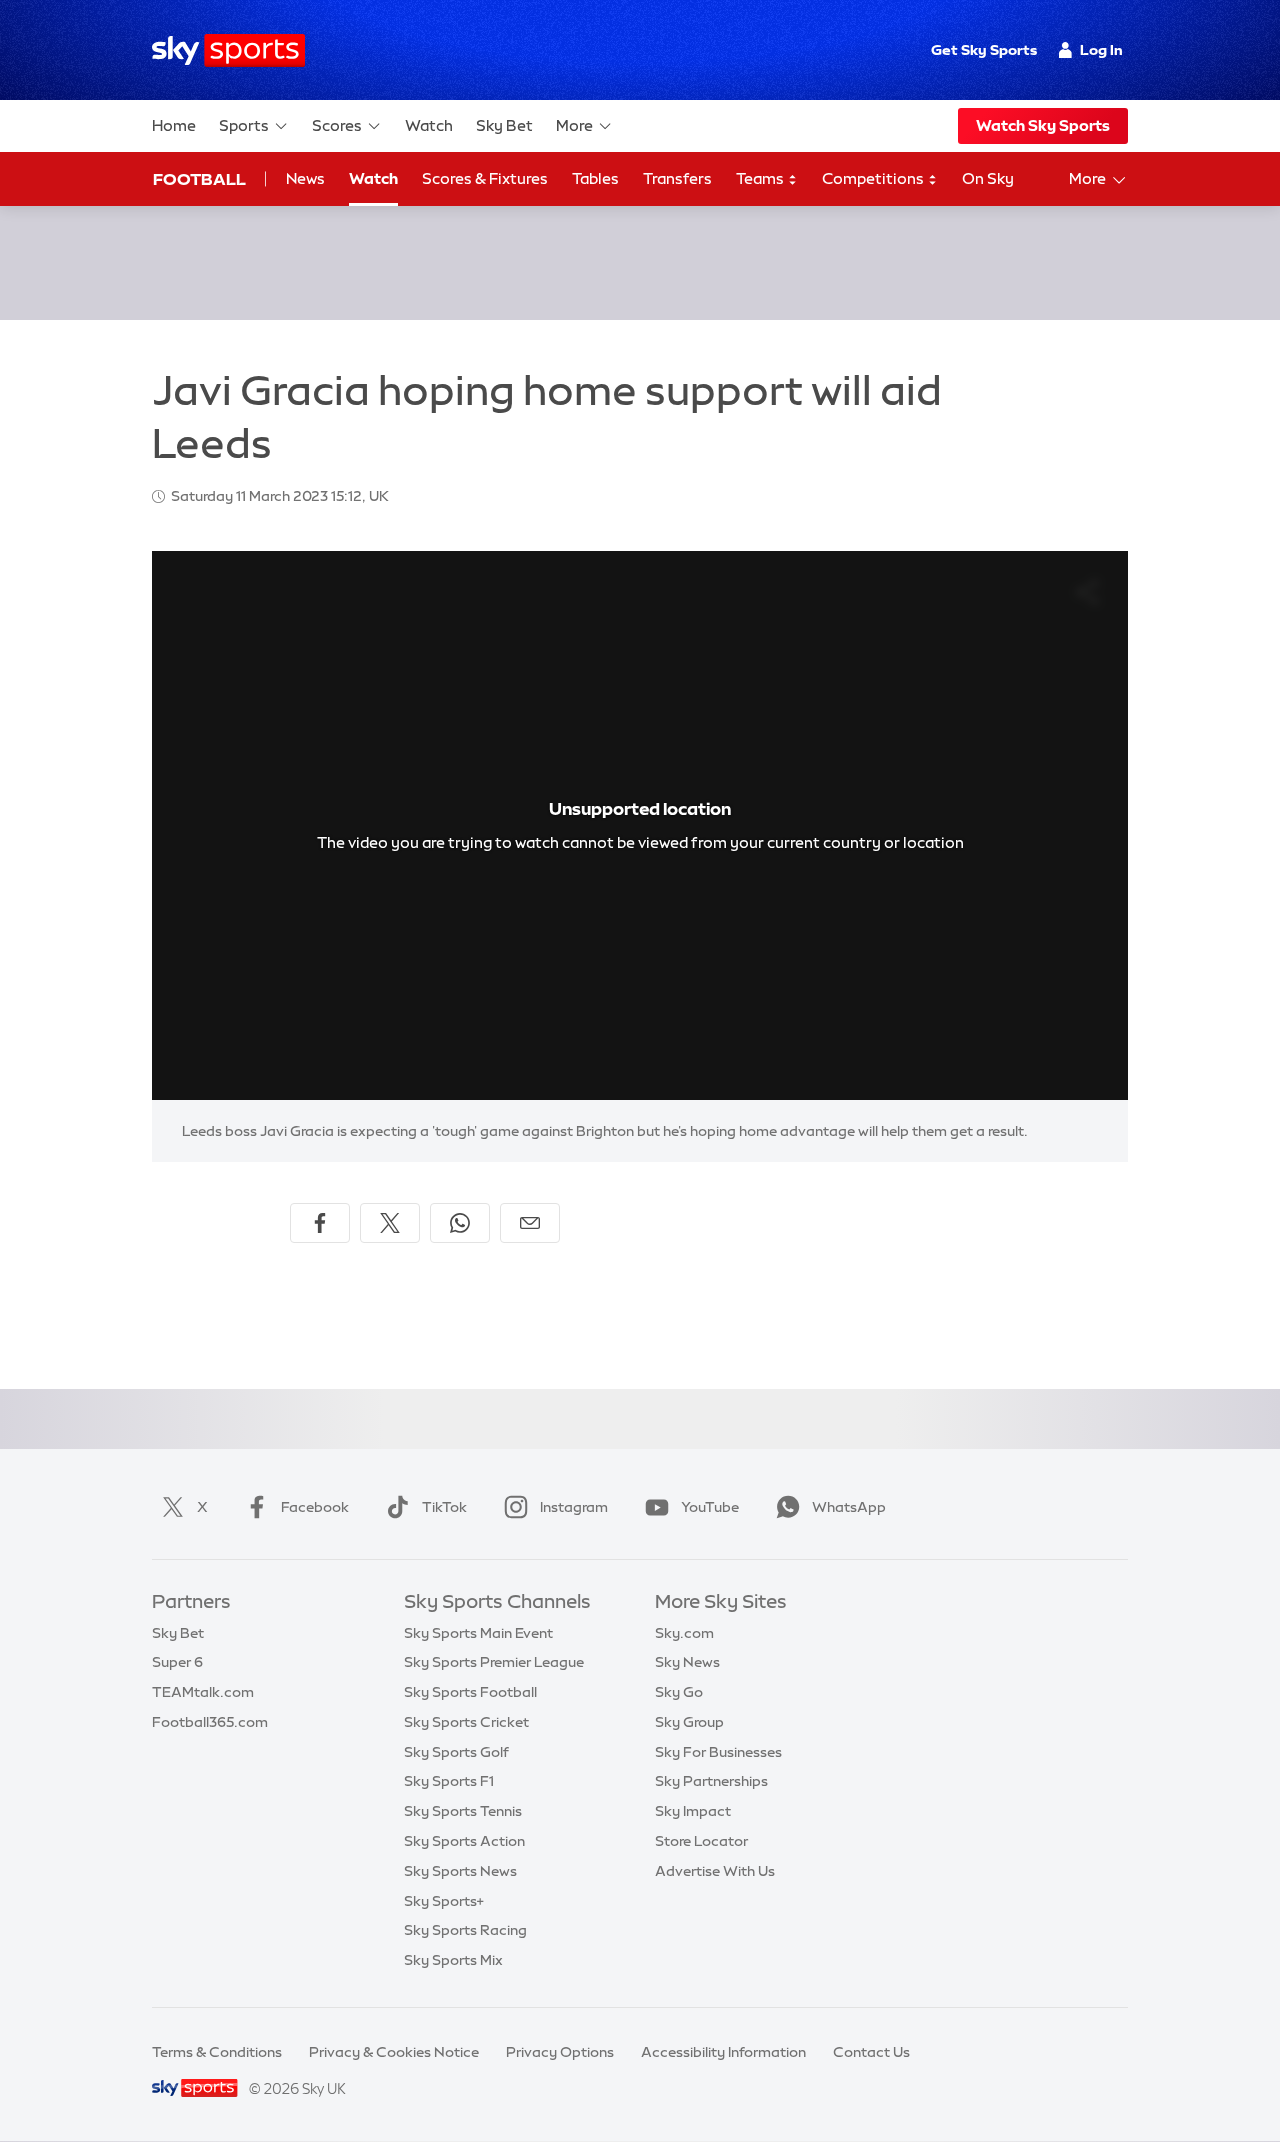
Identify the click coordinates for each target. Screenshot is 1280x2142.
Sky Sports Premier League (494, 1662)
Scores (337, 125)
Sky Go (679, 1692)
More (574, 125)
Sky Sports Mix (453, 1960)
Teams (761, 178)
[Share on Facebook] (320, 1223)
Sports (244, 125)
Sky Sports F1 (449, 1781)
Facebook (315, 1507)
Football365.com (210, 1722)
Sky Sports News (460, 1871)
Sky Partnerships (711, 1781)
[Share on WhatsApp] (460, 1223)
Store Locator (701, 1841)
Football (199, 179)
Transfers (677, 178)
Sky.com (684, 1633)
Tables (595, 178)
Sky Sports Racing (465, 1930)
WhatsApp (849, 1507)
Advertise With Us (715, 1871)
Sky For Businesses (718, 1752)
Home (174, 125)
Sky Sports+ (444, 1901)
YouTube (710, 1507)
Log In (1101, 50)
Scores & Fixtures (485, 178)
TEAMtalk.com (203, 1692)
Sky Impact (693, 1811)
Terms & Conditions (217, 2052)
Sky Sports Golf (456, 1752)
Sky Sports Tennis (463, 1811)
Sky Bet (504, 125)
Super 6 (177, 1662)
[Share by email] (530, 1223)
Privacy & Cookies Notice (394, 2052)
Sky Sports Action (464, 1841)
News (305, 178)
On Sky (988, 178)
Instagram (574, 1507)
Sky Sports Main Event (478, 1633)
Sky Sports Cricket (466, 1722)
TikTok (444, 1507)
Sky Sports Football (470, 1692)
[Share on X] (390, 1223)
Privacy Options (560, 2052)
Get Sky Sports (984, 50)
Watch (429, 125)
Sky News (687, 1662)
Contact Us (871, 2052)
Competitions (874, 178)
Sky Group (689, 1722)
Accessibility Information (723, 2052)
